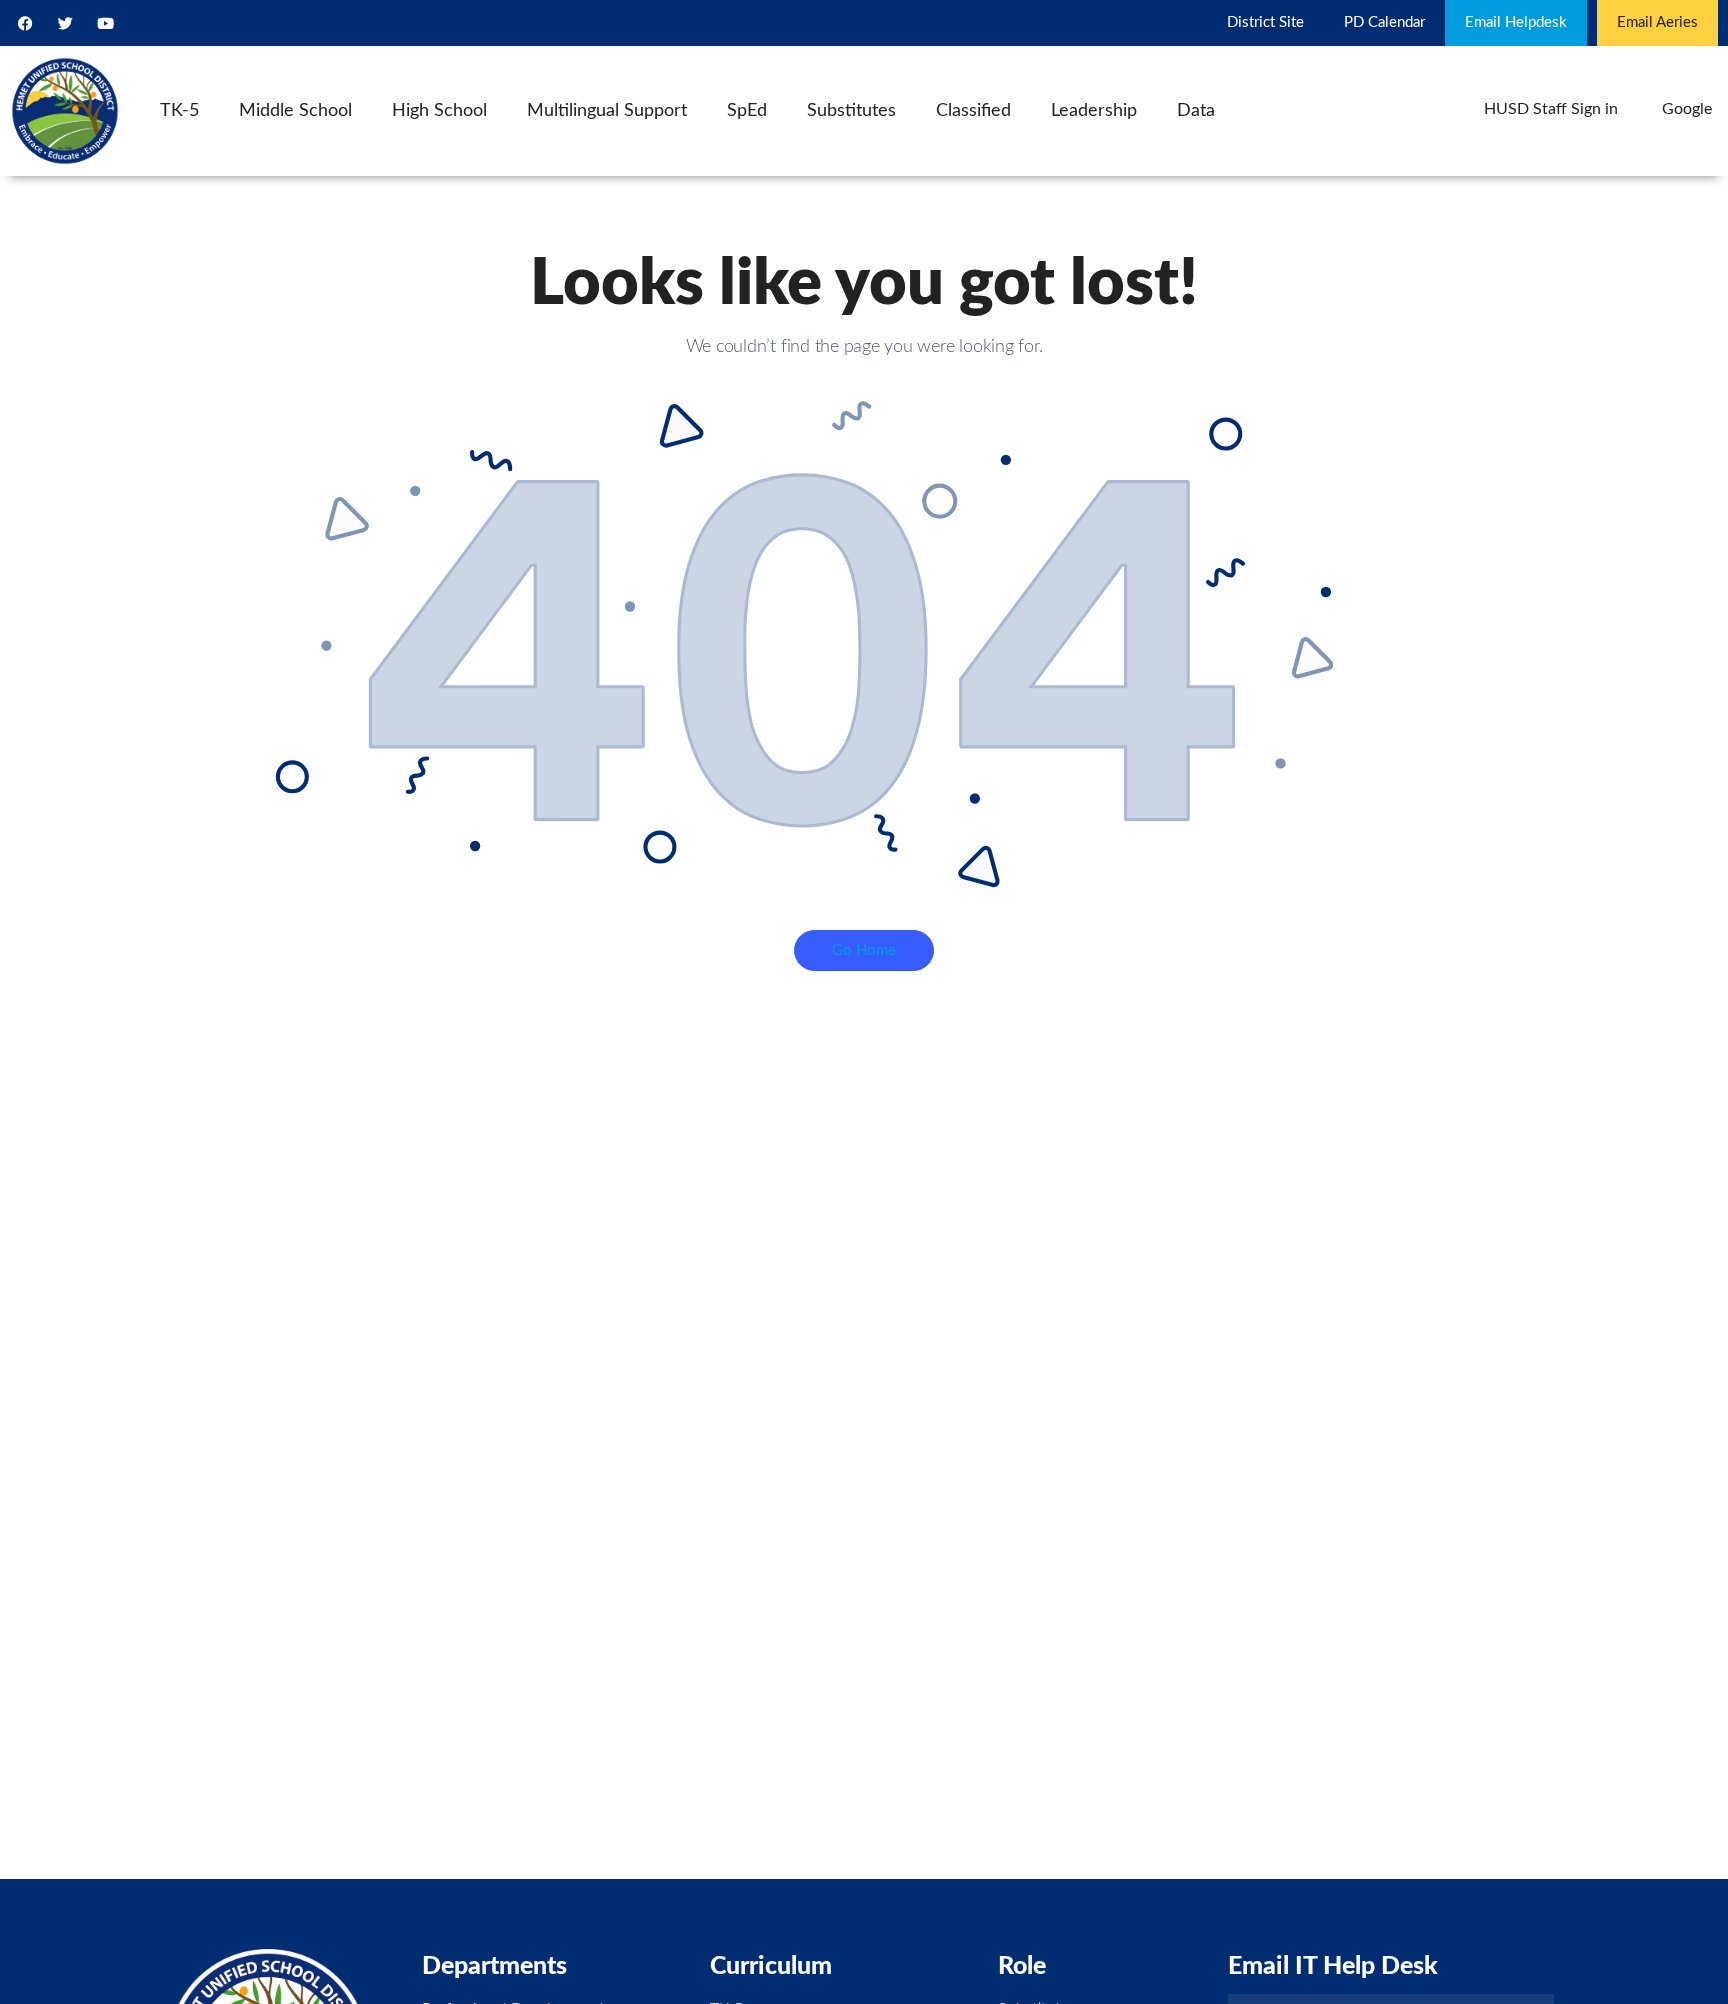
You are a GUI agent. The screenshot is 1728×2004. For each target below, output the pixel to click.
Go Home (864, 950)
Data (1196, 111)
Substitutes (851, 111)
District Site (1265, 22)
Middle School (295, 111)
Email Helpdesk (1516, 22)
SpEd (747, 111)
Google (1687, 109)
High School (439, 111)
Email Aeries (1657, 22)
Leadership (1094, 111)
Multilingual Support (607, 111)
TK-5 (179, 111)
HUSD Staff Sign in (1551, 109)
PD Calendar (1384, 22)
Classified (973, 111)
